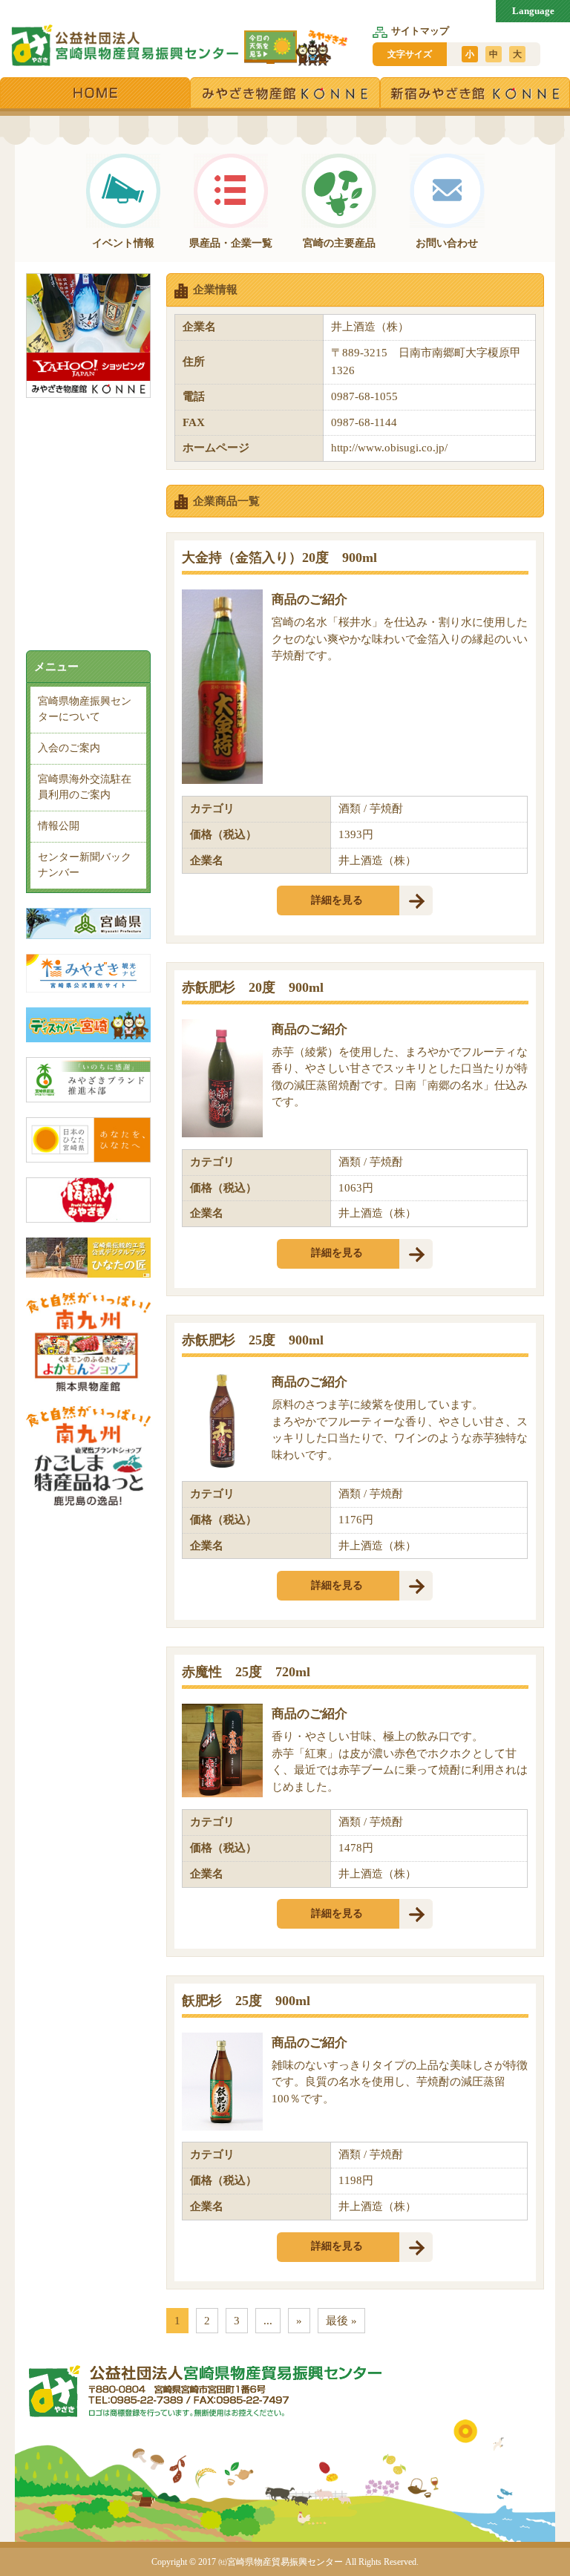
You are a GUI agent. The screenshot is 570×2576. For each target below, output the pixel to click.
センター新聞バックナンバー (85, 865)
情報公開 (59, 826)
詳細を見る (337, 900)
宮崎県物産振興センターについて (85, 709)
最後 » (341, 2321)
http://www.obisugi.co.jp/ (389, 448)
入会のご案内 (69, 748)
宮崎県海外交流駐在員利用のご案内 (85, 787)
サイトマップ (420, 31)
